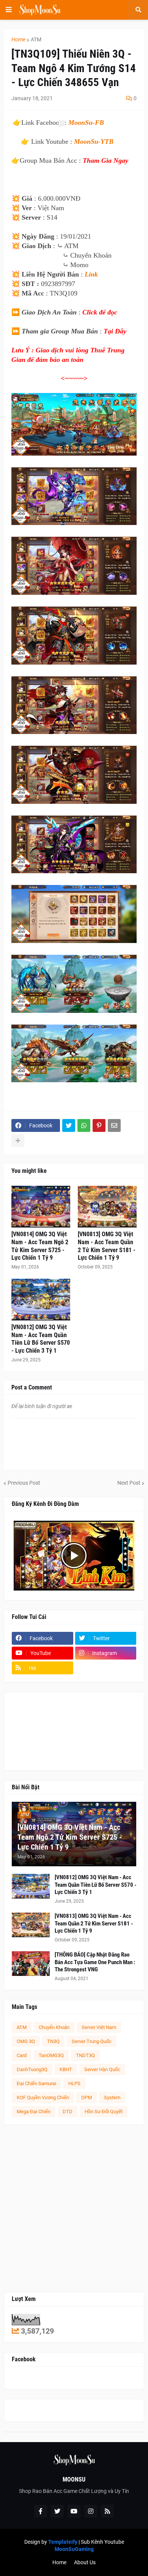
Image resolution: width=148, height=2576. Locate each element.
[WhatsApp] (84, 1125)
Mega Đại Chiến (34, 2112)
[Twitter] (69, 1125)
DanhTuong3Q (32, 2069)
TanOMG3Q (51, 2055)
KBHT (66, 2069)
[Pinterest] (99, 1125)
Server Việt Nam (99, 2027)
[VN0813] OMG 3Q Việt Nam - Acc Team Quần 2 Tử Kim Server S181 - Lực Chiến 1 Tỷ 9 (107, 1246)
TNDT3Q (85, 2055)
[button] (9, 10)
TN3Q (53, 2041)
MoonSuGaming (74, 2549)
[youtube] (74, 2511)
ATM (36, 39)
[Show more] (18, 1141)
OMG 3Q (26, 2041)
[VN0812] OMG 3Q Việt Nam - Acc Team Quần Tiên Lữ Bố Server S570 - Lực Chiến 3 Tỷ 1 (41, 1339)
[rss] (107, 2511)
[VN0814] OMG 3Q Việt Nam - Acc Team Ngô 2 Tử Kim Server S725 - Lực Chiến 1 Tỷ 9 (40, 1246)
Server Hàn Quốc (102, 2069)
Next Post (129, 1483)
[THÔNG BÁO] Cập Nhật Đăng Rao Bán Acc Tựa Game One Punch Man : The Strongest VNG (95, 1962)
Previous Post (24, 1483)
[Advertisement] (74, 2208)
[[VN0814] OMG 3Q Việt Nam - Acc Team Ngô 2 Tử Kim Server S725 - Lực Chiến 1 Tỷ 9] (41, 1207)
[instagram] (91, 2511)
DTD (68, 2112)
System (112, 2097)
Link (91, 274)
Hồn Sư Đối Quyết (104, 2112)
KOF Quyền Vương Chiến (43, 2097)
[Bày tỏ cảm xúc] (62, 123)
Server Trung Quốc (92, 2041)
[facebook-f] (41, 2511)
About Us (85, 2562)
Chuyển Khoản (54, 2027)
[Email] (114, 1125)
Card (22, 2055)
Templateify (63, 2542)
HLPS (74, 2083)
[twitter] (57, 2511)
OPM (87, 2097)
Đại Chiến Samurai (36, 2083)
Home (18, 39)
